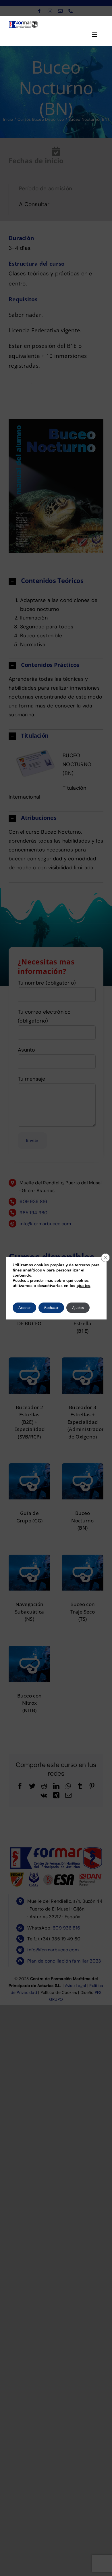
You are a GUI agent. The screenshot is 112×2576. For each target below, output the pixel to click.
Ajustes (78, 1308)
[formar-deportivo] (23, 23)
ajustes (84, 1286)
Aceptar (24, 1308)
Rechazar (51, 1308)
